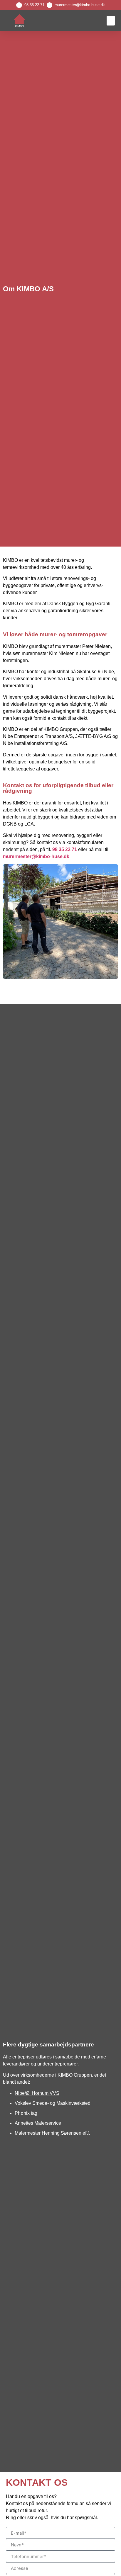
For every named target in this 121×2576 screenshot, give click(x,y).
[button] (111, 21)
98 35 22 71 (34, 5)
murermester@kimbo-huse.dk (80, 5)
